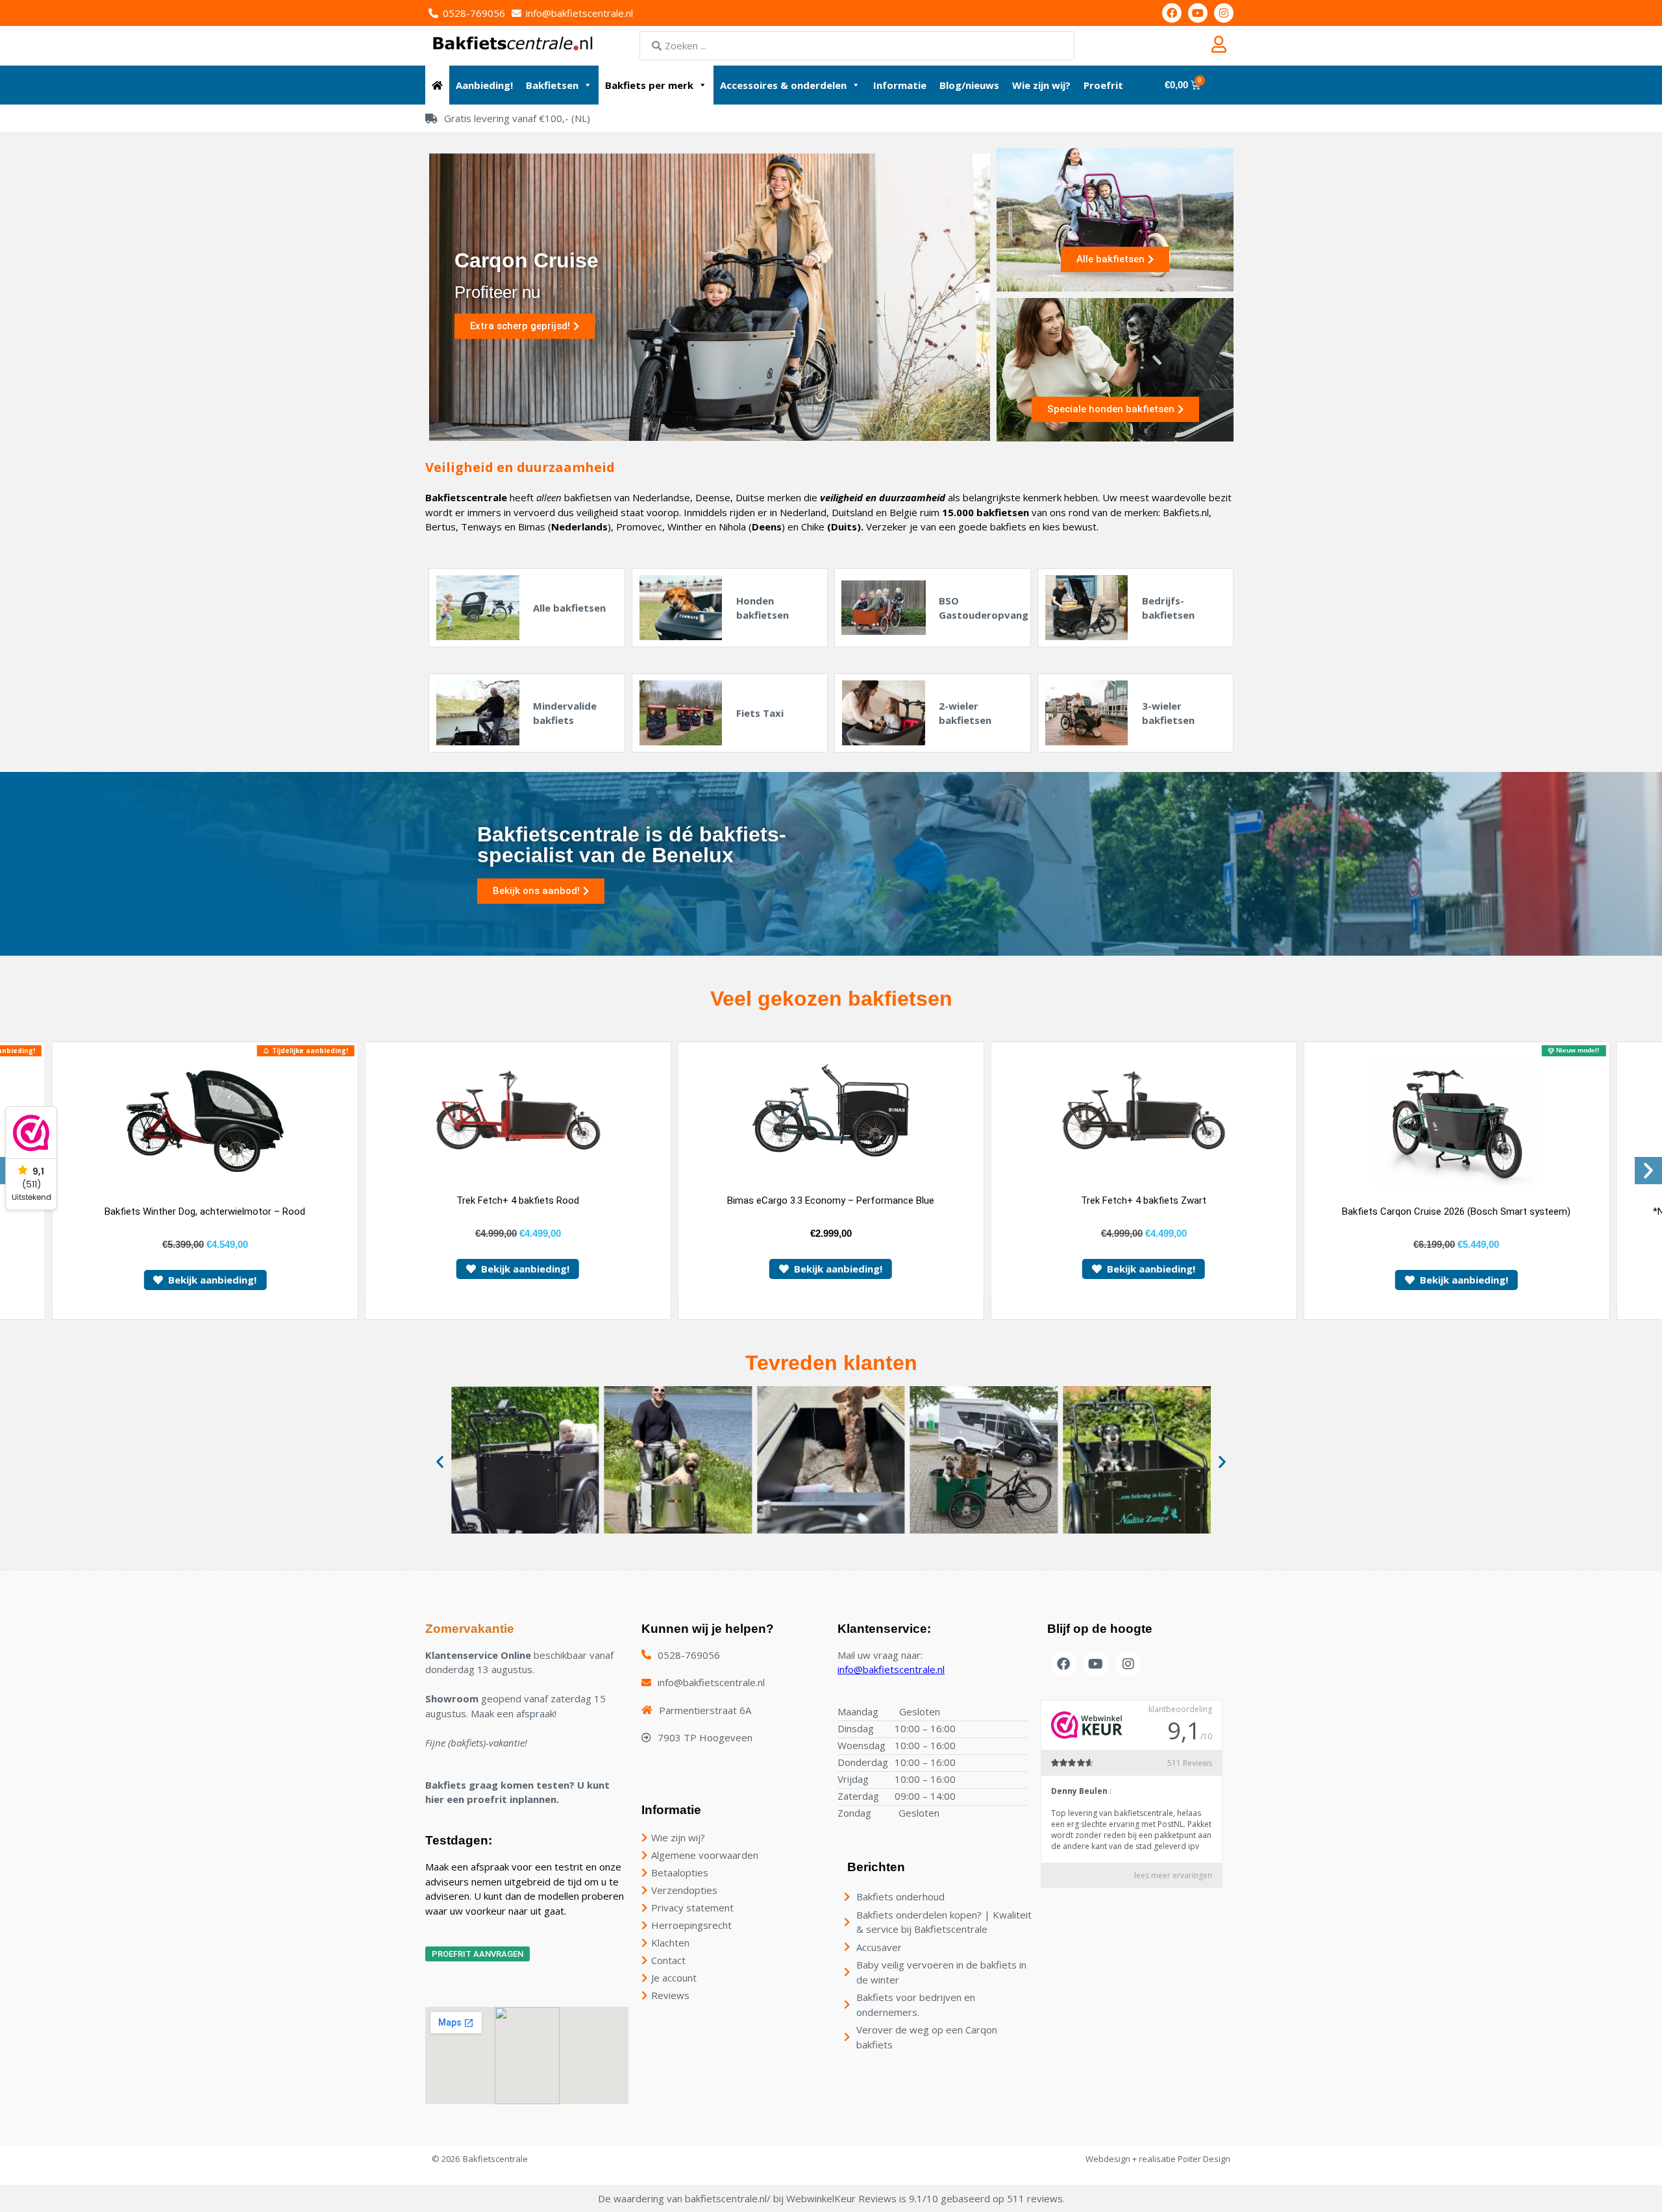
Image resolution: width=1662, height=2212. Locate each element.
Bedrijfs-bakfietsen (1168, 608)
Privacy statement (692, 1908)
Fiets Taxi (760, 713)
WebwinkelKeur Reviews (841, 2198)
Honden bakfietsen (763, 608)
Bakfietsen (552, 85)
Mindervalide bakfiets (565, 713)
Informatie (900, 85)
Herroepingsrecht (691, 1925)
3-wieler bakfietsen (1168, 713)
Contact (668, 1960)
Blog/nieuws (969, 85)
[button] (1648, 1171)
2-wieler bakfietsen (965, 713)
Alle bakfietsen (569, 608)
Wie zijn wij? (1041, 85)
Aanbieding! (484, 85)
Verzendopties (684, 1890)
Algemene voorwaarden (705, 1855)
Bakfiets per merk (649, 85)
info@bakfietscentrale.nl (891, 1669)
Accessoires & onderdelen (783, 85)
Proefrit (1103, 85)
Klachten (670, 1943)
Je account (674, 1978)
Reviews (670, 1995)
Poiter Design (1204, 2159)
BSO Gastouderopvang (984, 608)
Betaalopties (680, 1872)
